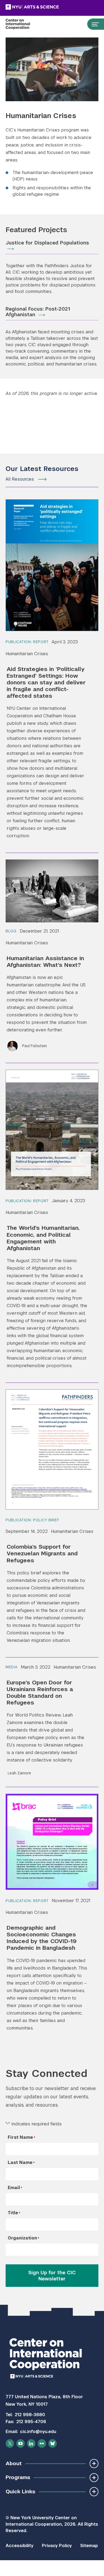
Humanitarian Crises (27, 654)
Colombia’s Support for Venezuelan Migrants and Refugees (42, 1553)
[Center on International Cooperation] (23, 24)
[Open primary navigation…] (93, 24)
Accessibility (19, 2546)
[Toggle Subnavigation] (94, 2463)
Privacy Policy (57, 2546)
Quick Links (20, 2492)
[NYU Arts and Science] (46, 7)
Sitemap (89, 2546)
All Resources (20, 479)
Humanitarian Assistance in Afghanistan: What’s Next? (45, 961)
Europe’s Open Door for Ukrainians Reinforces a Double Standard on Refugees (40, 1692)
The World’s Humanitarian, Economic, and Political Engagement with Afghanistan (43, 1238)
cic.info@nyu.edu (38, 2432)
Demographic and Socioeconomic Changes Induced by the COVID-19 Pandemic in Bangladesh (42, 1938)
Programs (18, 2477)
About (14, 2463)
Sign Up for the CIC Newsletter (52, 2276)
